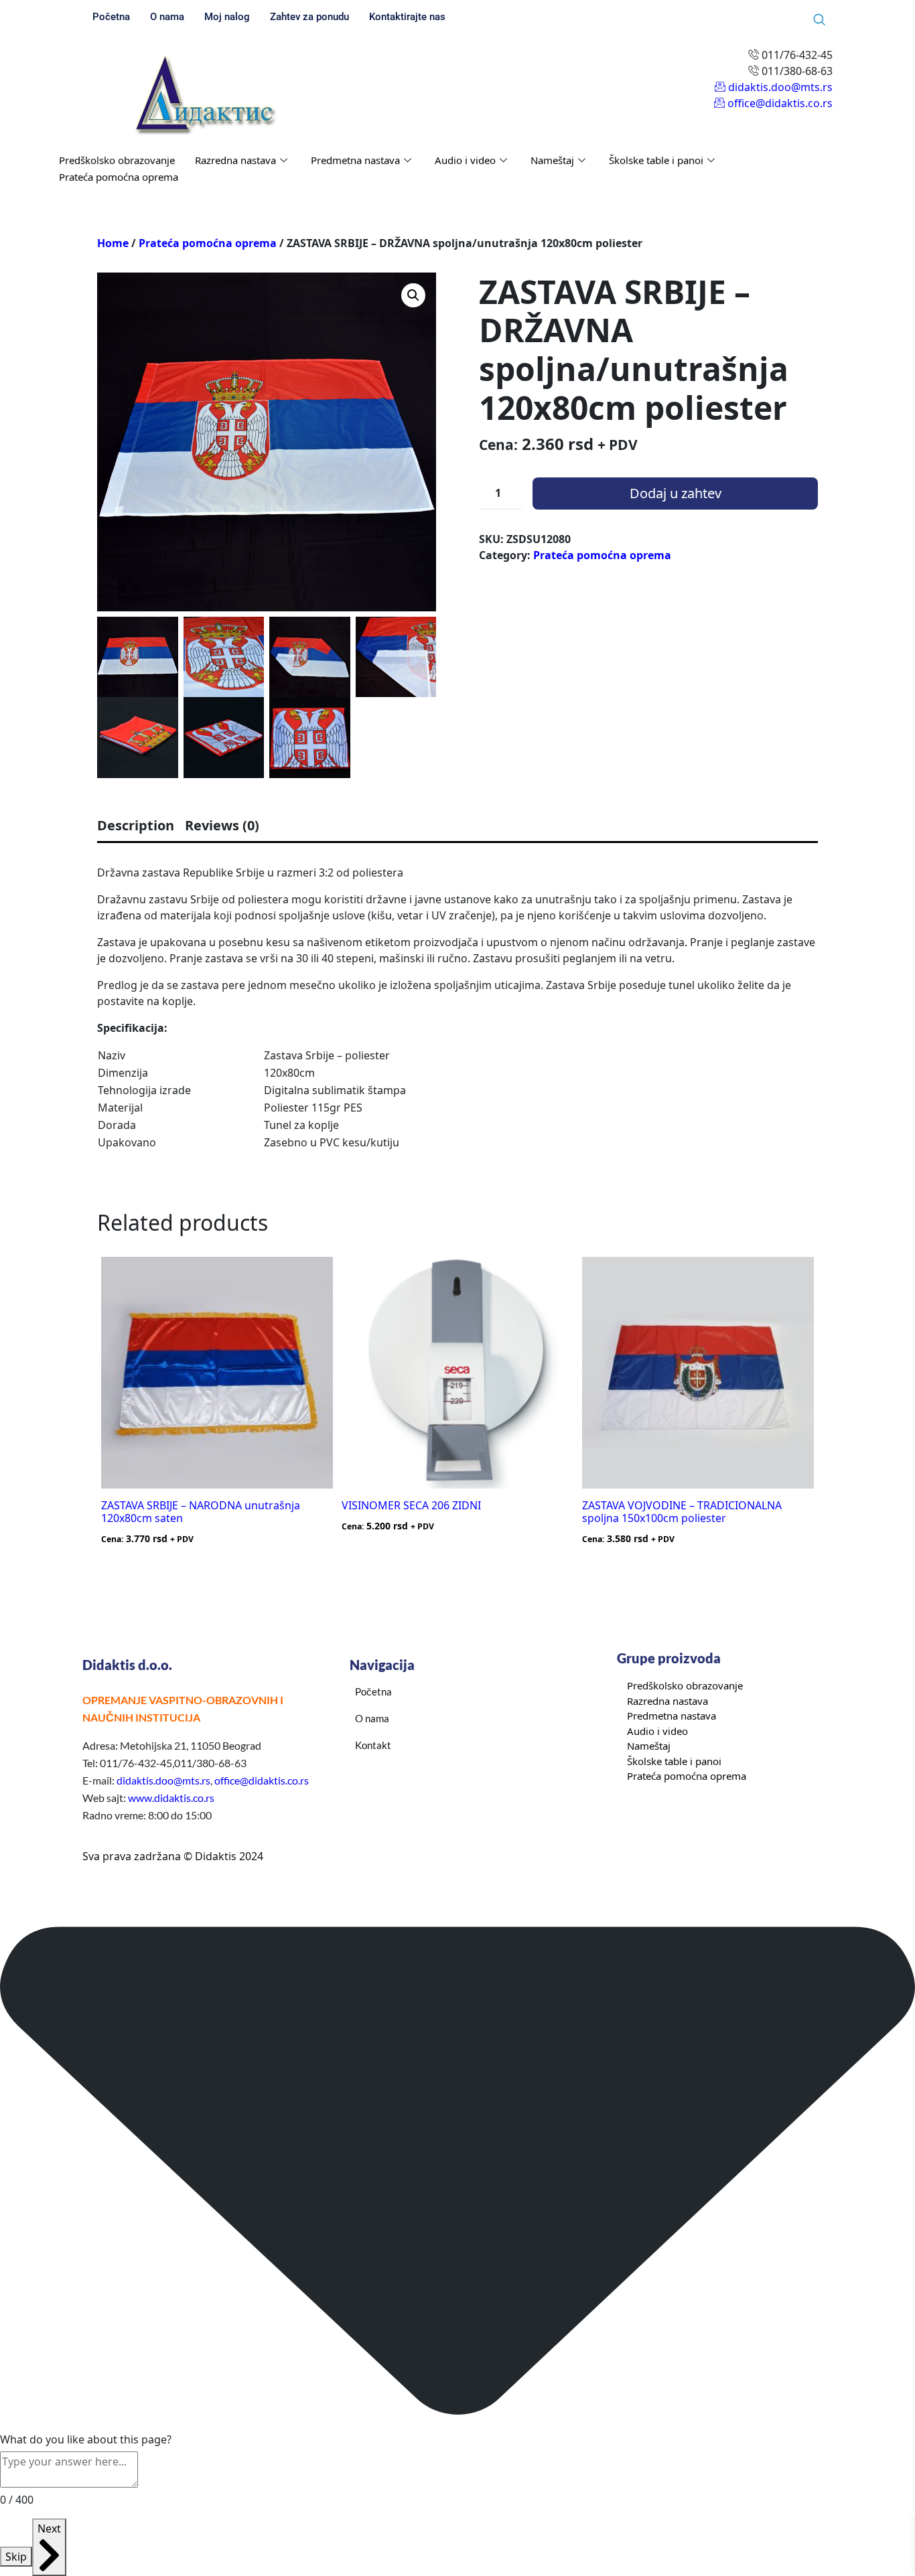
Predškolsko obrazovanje (117, 160)
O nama (167, 17)
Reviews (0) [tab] (222, 825)
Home (113, 243)
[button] (413, 295)
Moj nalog (227, 17)
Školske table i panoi (656, 160)
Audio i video (465, 160)
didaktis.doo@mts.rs (163, 1780)
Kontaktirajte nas (407, 17)
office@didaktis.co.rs (262, 1780)
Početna (111, 17)
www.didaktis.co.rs (171, 1798)
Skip (16, 2557)
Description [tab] (136, 825)
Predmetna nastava (355, 160)
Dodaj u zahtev (676, 493)
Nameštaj (552, 160)
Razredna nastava (235, 160)
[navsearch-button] (819, 20)
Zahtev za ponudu (309, 17)
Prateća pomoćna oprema (119, 177)
